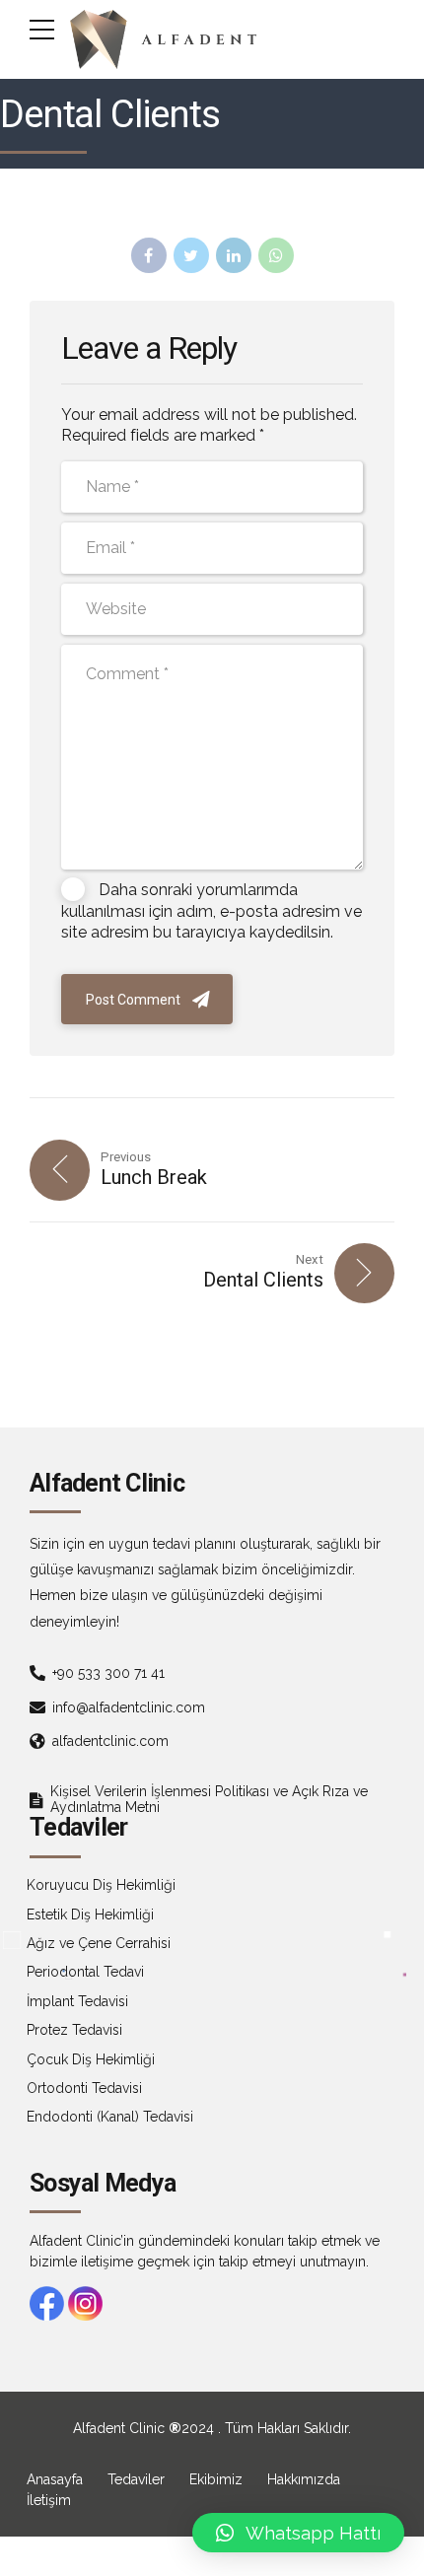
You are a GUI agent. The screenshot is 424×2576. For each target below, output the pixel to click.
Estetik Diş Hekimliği (90, 1915)
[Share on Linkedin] (234, 255)
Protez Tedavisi (74, 2030)
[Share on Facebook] (149, 255)
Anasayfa (55, 2479)
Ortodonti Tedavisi (84, 2088)
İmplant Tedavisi (77, 2001)
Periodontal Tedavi (85, 1972)
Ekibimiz (216, 2479)
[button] (298, 2533)
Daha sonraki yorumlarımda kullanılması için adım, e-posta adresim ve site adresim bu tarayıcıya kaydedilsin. (212, 911)
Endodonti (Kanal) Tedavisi (110, 2117)
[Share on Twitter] (191, 255)
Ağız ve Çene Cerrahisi (99, 1943)
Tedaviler (136, 2479)
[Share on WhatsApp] (276, 255)
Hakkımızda (304, 2479)
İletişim (49, 2500)
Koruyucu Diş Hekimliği (101, 1885)
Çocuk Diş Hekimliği (91, 2059)
